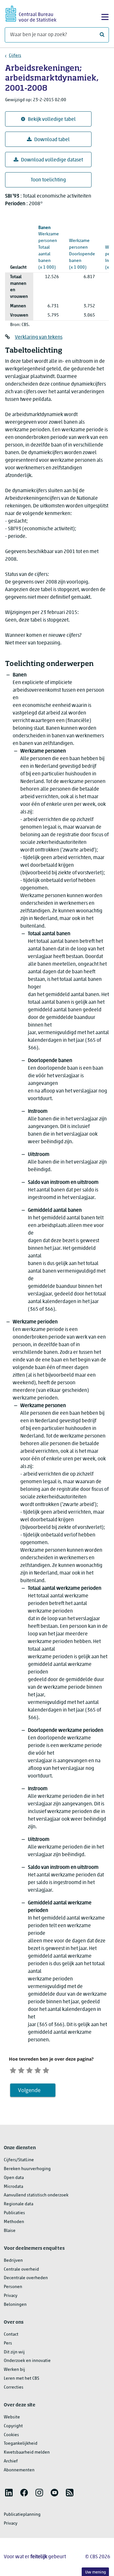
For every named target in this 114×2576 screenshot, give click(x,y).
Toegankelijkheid (21, 2444)
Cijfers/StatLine (19, 2160)
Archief (11, 2461)
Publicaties (14, 2213)
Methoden (14, 2222)
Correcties (14, 2387)
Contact (11, 2335)
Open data (14, 2178)
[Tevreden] (38, 2069)
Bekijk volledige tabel (52, 120)
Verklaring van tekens (39, 337)
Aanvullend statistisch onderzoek (36, 2195)
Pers (8, 2343)
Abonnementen (19, 2470)
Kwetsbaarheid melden (27, 2452)
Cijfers (15, 56)
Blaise (10, 2231)
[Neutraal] (29, 2069)
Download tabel (52, 140)
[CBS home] (31, 13)
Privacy (11, 2296)
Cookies (11, 2435)
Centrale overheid (21, 2269)
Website (12, 2417)
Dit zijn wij (14, 2352)
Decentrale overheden (26, 2278)
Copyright (13, 2426)
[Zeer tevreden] (46, 2069)
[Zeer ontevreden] (13, 2069)
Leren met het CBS (22, 2379)
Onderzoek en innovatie (27, 2361)
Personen (13, 2287)
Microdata (13, 2187)
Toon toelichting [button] (48, 180)
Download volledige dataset (52, 160)
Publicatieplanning (22, 2515)
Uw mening (95, 2572)
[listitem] (9, 2493)
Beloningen (15, 2305)
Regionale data (19, 2204)
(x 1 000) (49, 248)
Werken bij (14, 2370)
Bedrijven (13, 2261)
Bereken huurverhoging (27, 2169)
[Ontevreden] (21, 2069)
